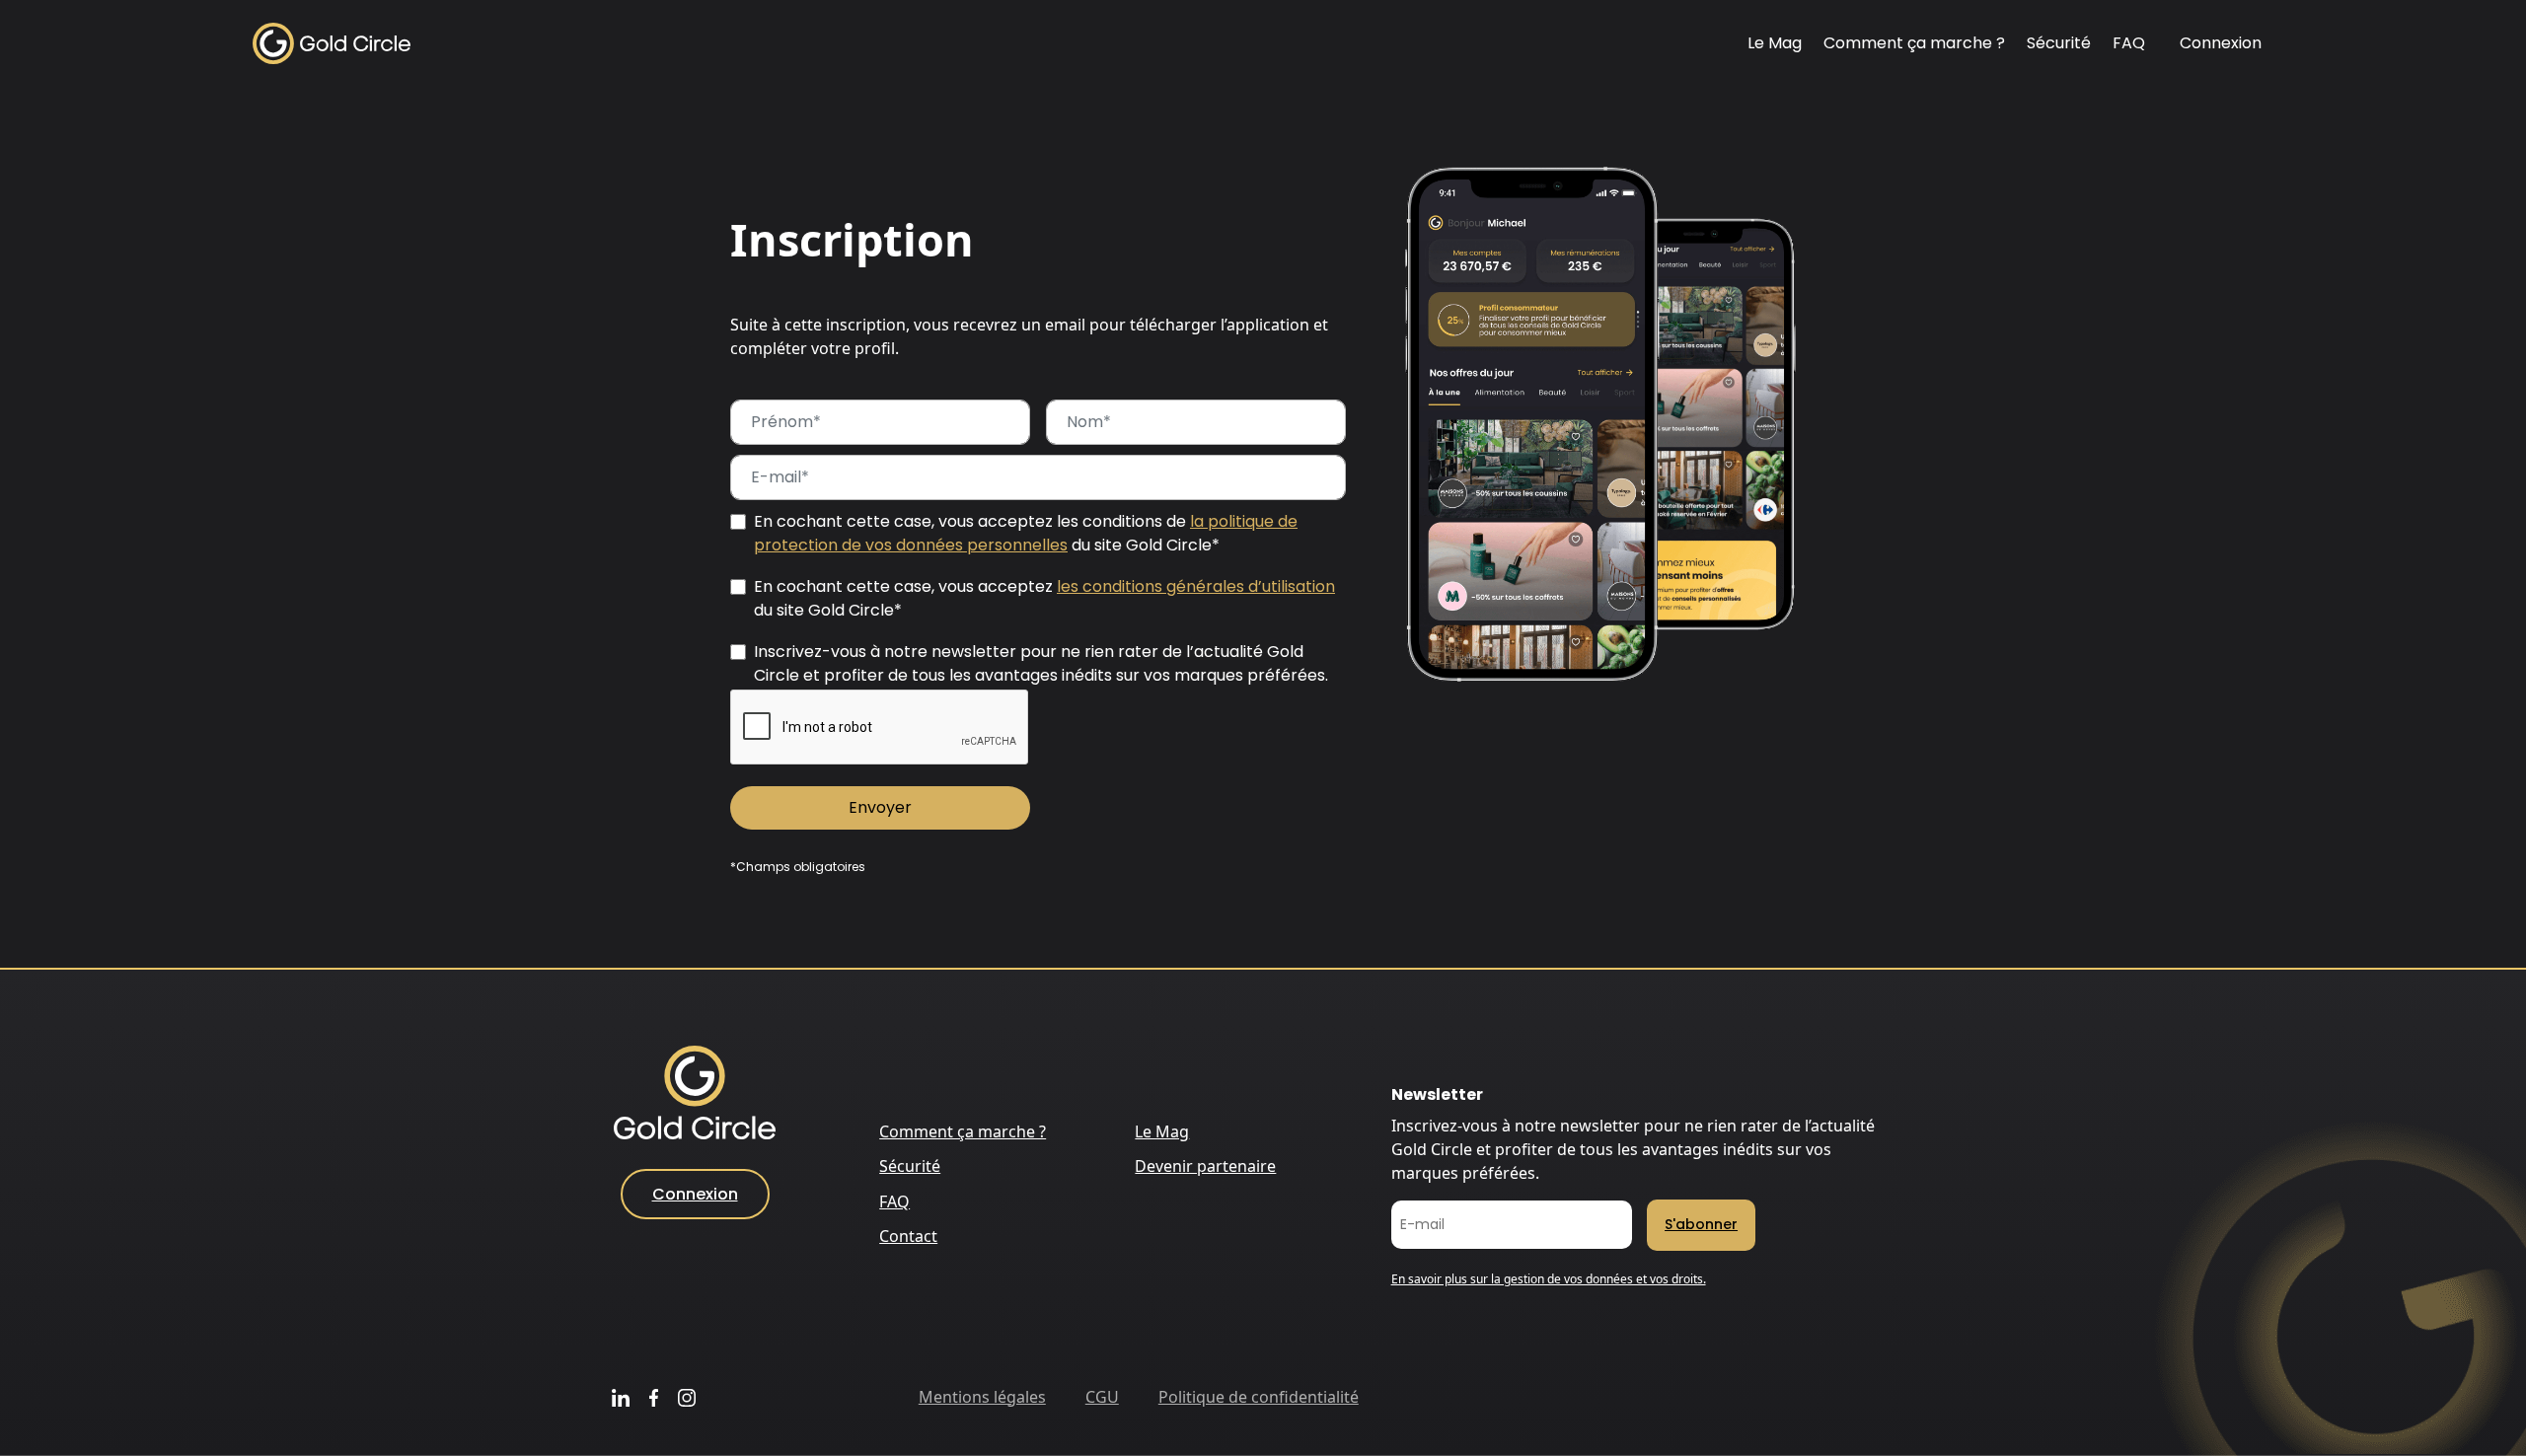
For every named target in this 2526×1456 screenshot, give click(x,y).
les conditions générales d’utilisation (1196, 586)
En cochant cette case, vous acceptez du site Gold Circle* (1044, 598)
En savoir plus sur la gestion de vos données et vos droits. (1549, 1279)
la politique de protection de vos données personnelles (1026, 533)
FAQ (2129, 43)
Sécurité (2059, 43)
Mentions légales (982, 1397)
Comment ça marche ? (1914, 43)
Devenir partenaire (1205, 1166)
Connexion (2221, 43)
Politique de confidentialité (1259, 1397)
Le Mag (1775, 43)
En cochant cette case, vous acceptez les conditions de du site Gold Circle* (1026, 533)
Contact (908, 1236)
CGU (1102, 1397)
